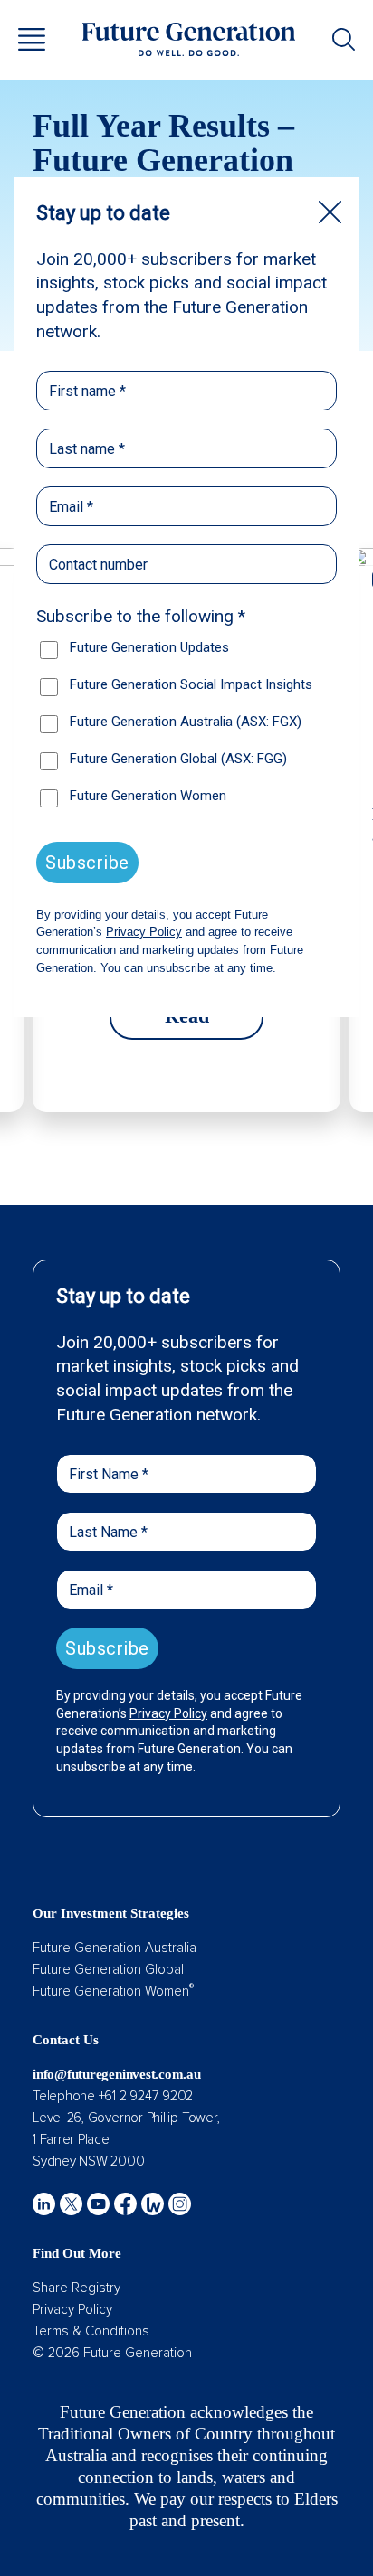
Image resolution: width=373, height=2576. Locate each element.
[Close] (330, 212)
